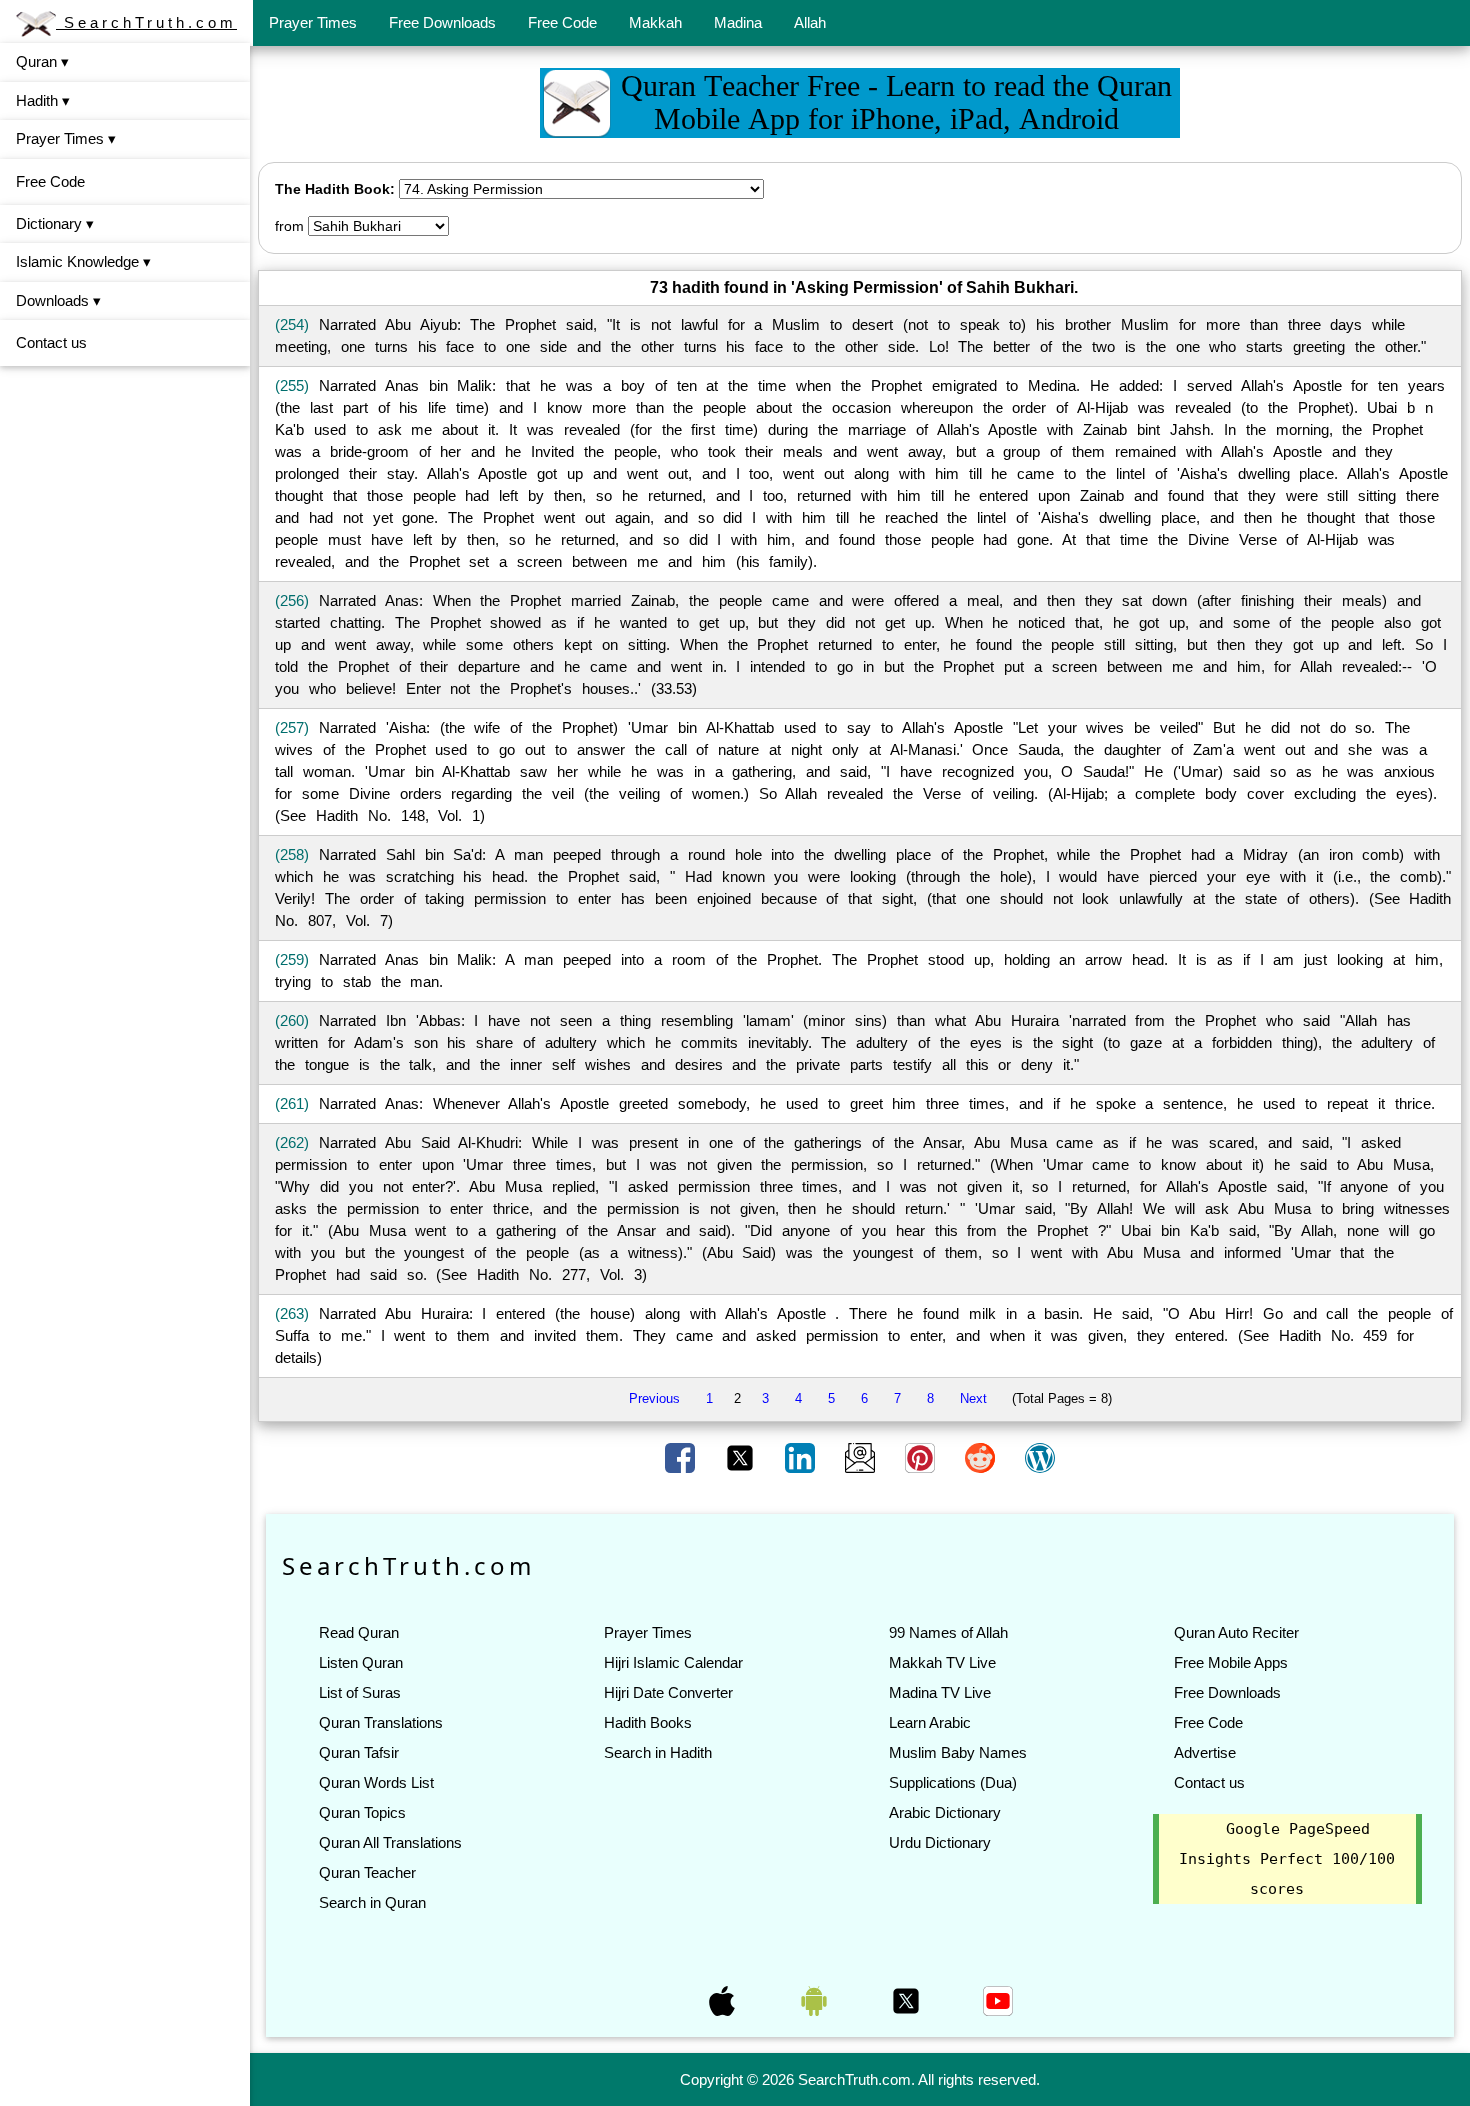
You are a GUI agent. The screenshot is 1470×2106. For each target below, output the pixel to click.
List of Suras (360, 1692)
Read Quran (359, 1632)
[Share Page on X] (742, 1457)
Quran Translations (381, 1722)
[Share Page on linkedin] (802, 1457)
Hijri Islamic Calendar (673, 1662)
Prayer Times (313, 22)
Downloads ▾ (58, 300)
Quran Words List (376, 1782)
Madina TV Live (940, 1692)
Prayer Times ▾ (66, 138)
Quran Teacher (367, 1872)
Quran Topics (362, 1812)
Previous (654, 1398)
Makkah (655, 22)
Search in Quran (372, 1902)
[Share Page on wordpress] (1040, 1457)
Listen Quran (361, 1662)
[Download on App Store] (724, 2000)
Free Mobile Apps (1231, 1662)
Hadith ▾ (43, 100)
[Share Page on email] (862, 1457)
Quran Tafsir (359, 1752)
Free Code (562, 22)
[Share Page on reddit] (982, 1457)
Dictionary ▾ (55, 223)
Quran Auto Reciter (1236, 1632)
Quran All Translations (390, 1842)
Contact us (51, 342)
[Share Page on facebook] (682, 1457)
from (289, 226)
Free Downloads (442, 22)
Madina (738, 22)
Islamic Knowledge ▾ (83, 261)
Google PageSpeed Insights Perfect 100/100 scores (1287, 1859)
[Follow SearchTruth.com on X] (908, 2000)
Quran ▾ (42, 61)
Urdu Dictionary (940, 1842)
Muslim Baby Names (958, 1752)
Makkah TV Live (942, 1662)
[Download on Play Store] (816, 2000)
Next (973, 1398)
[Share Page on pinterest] (922, 1457)
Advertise (1205, 1752)
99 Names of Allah (948, 1632)
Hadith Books (648, 1722)
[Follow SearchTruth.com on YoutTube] (998, 2000)
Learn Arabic (930, 1722)
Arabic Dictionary (945, 1812)
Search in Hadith (658, 1752)
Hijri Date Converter (668, 1692)
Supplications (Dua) (953, 1782)
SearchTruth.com (146, 22)
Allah (810, 22)
